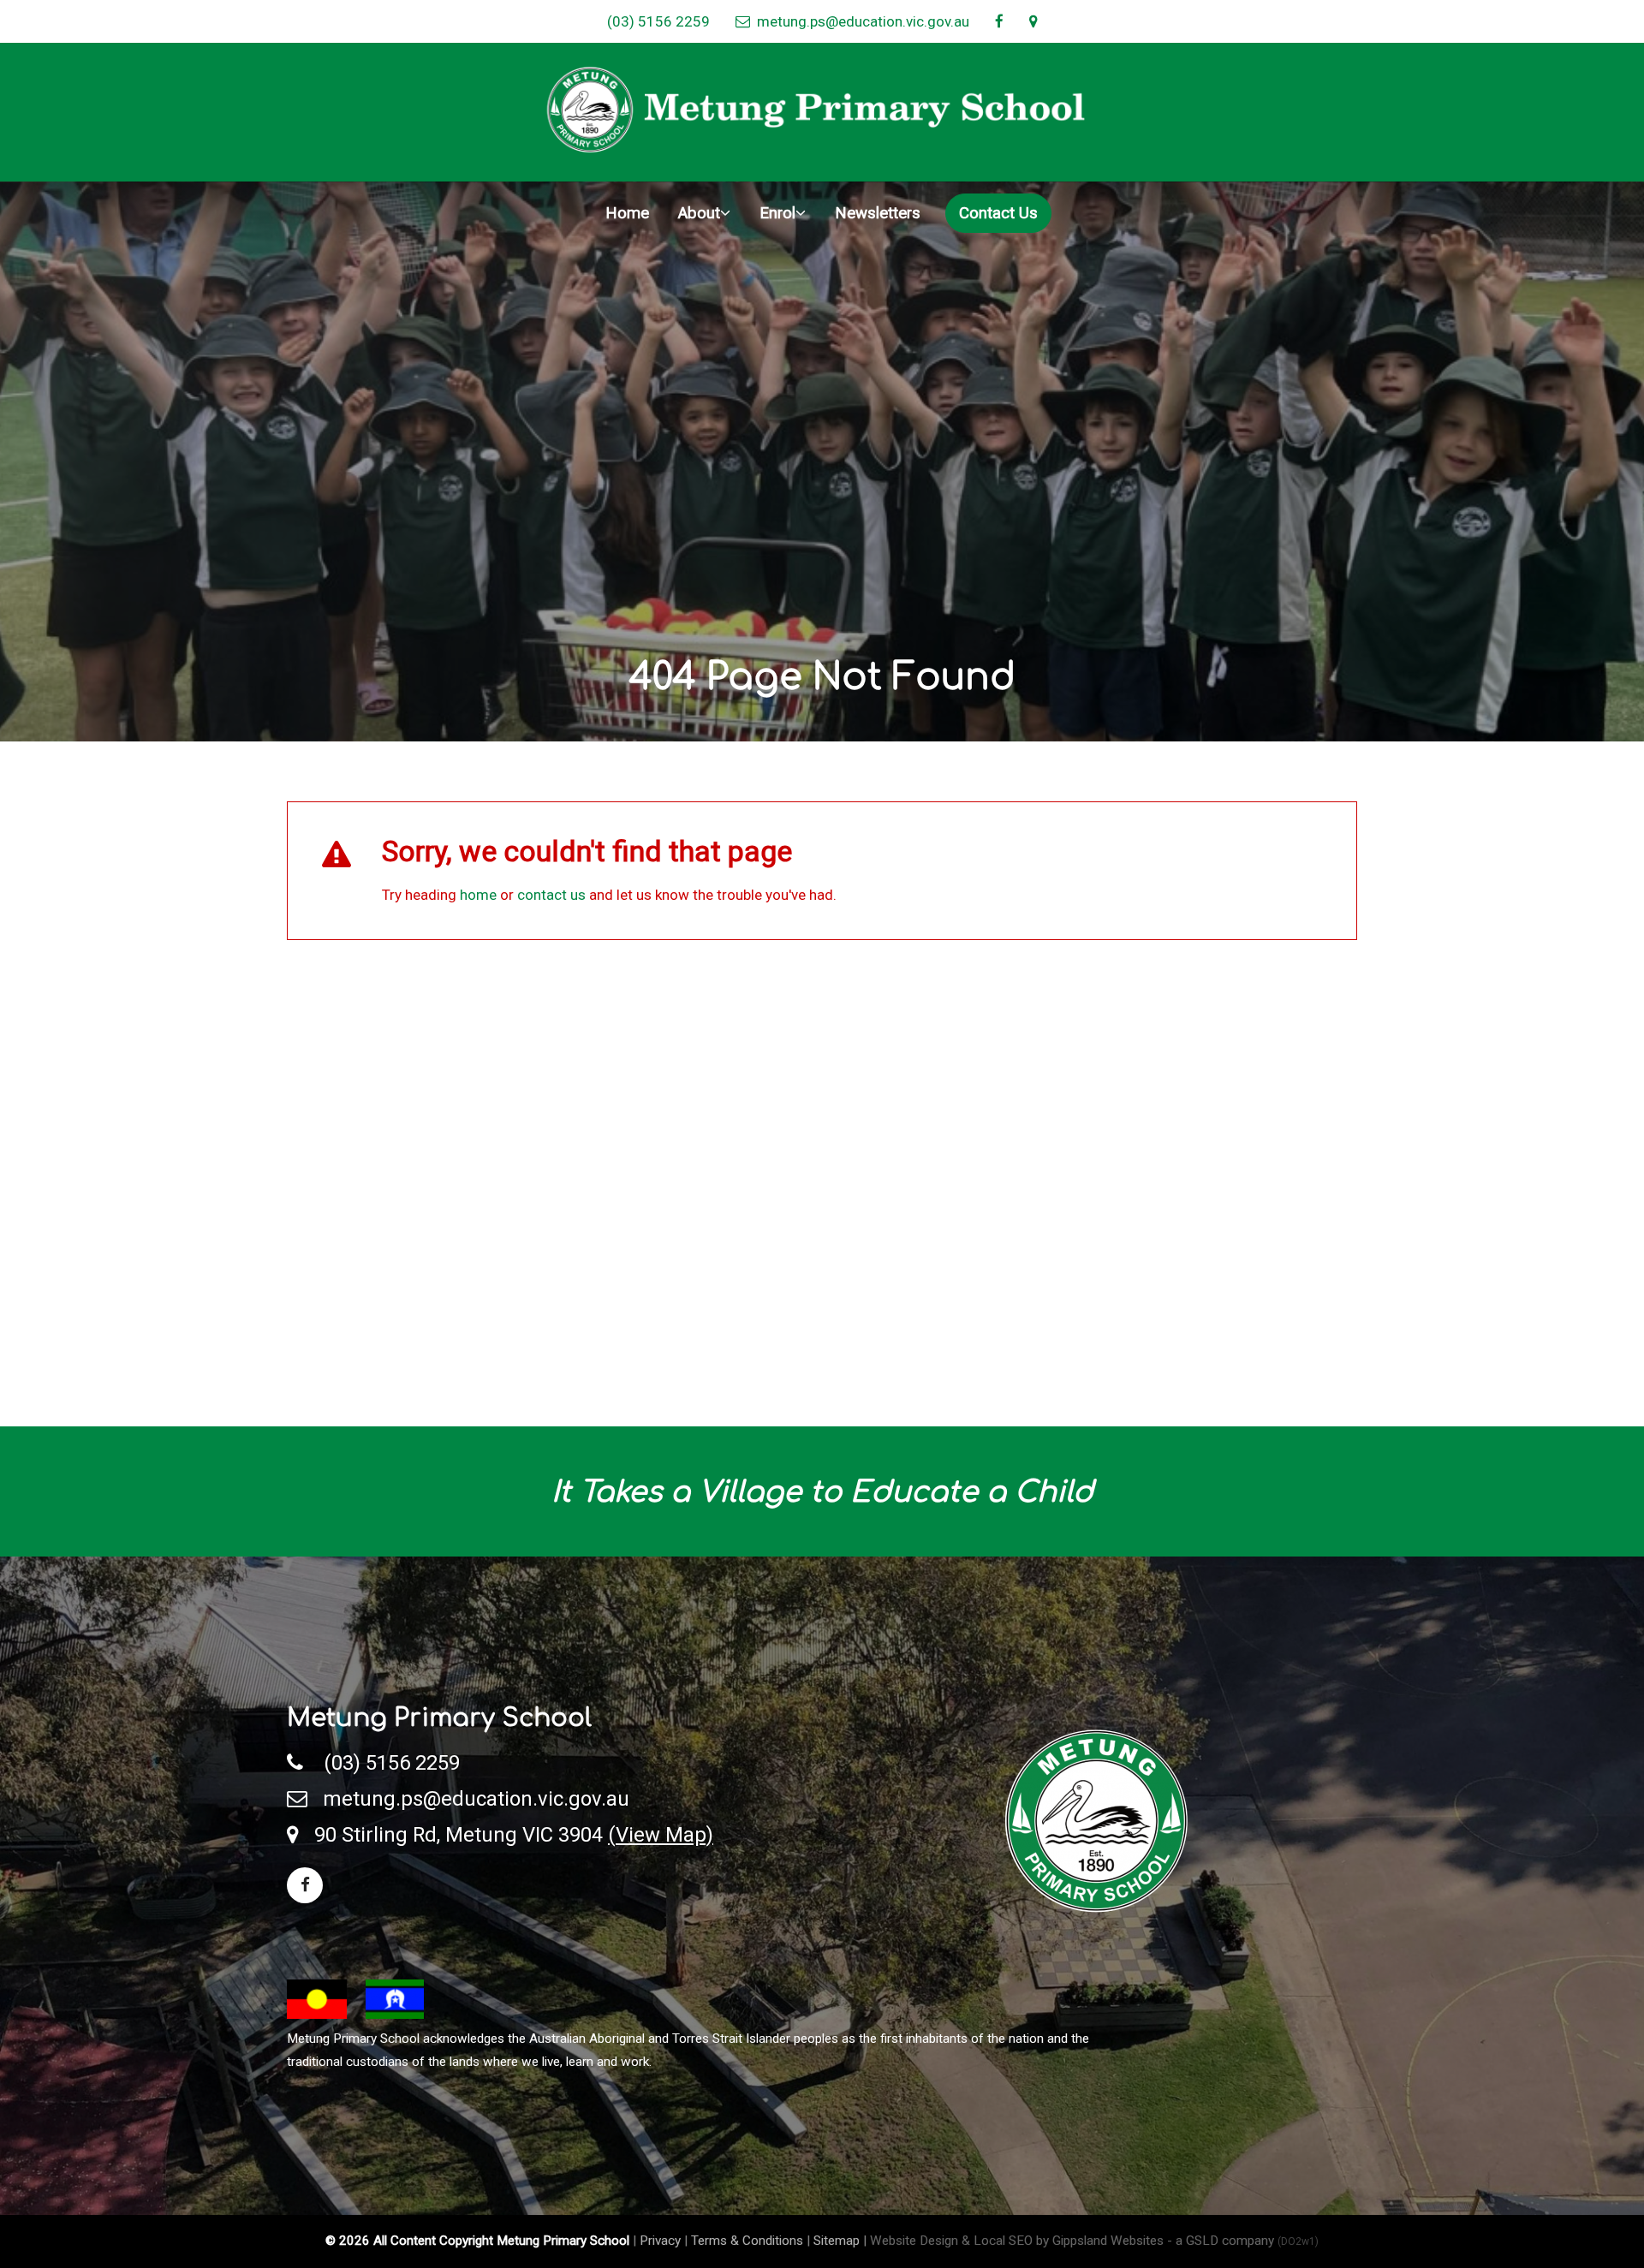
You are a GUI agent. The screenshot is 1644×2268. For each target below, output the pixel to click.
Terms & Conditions (747, 2241)
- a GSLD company (1243, 2241)
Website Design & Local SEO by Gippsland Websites (1017, 2241)
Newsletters (878, 213)
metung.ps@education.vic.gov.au (860, 21)
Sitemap (837, 2241)
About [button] (699, 213)
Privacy (660, 2241)
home (478, 895)
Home (627, 213)
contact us (551, 895)
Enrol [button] (777, 213)
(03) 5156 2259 (658, 21)
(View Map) (661, 1835)
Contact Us (998, 213)
